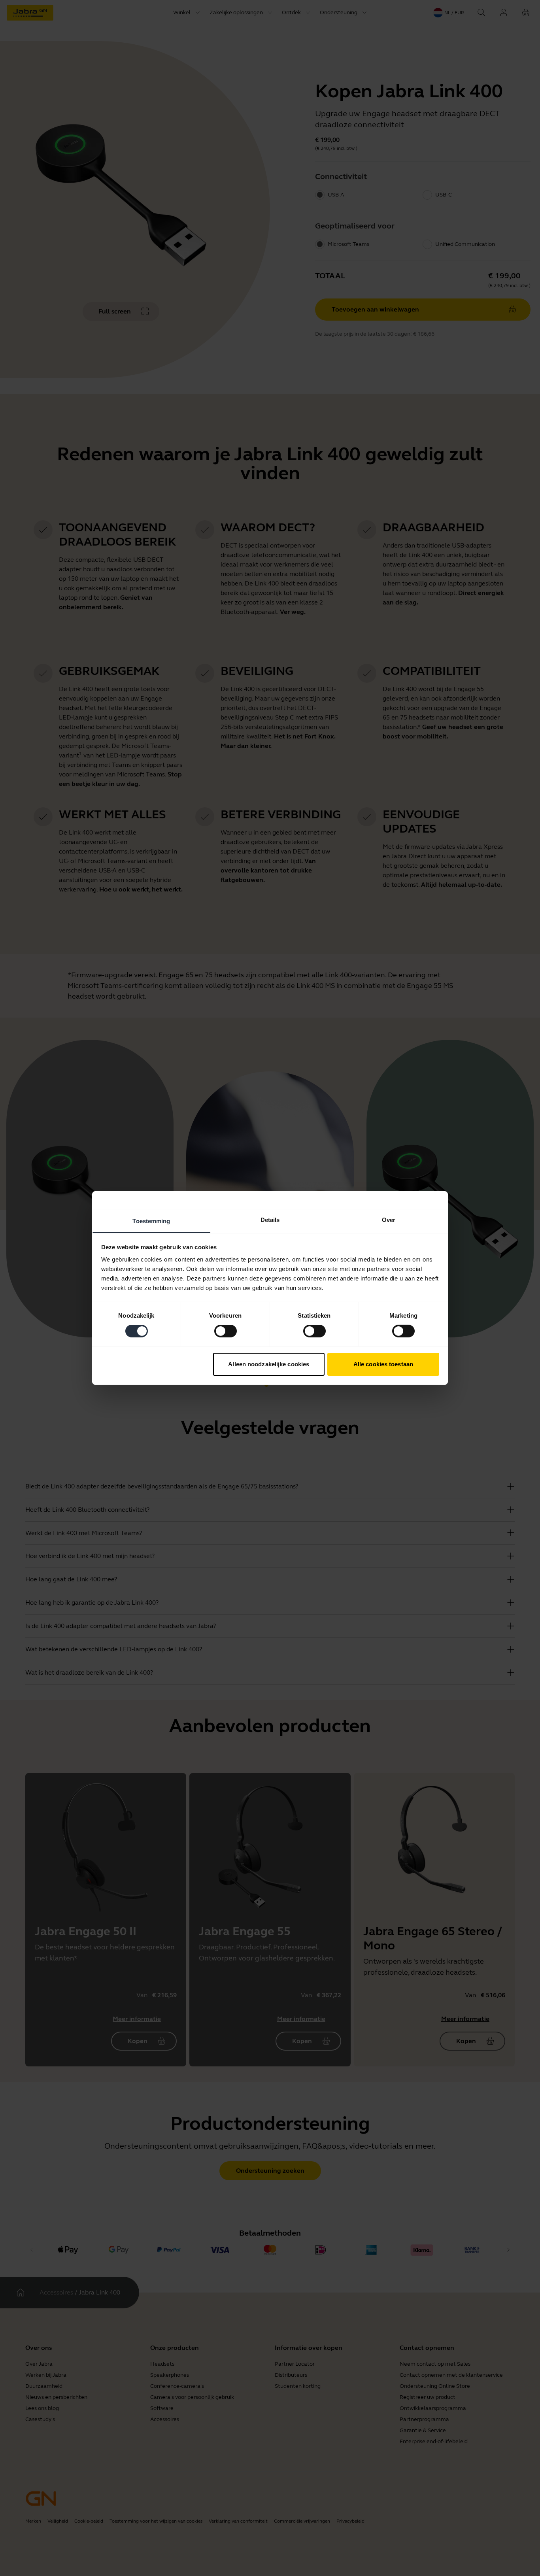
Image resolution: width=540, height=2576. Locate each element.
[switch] (226, 1331)
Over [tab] (389, 1220)
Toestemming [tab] (151, 1221)
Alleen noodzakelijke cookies (269, 1364)
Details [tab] (270, 1220)
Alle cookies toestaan (383, 1364)
